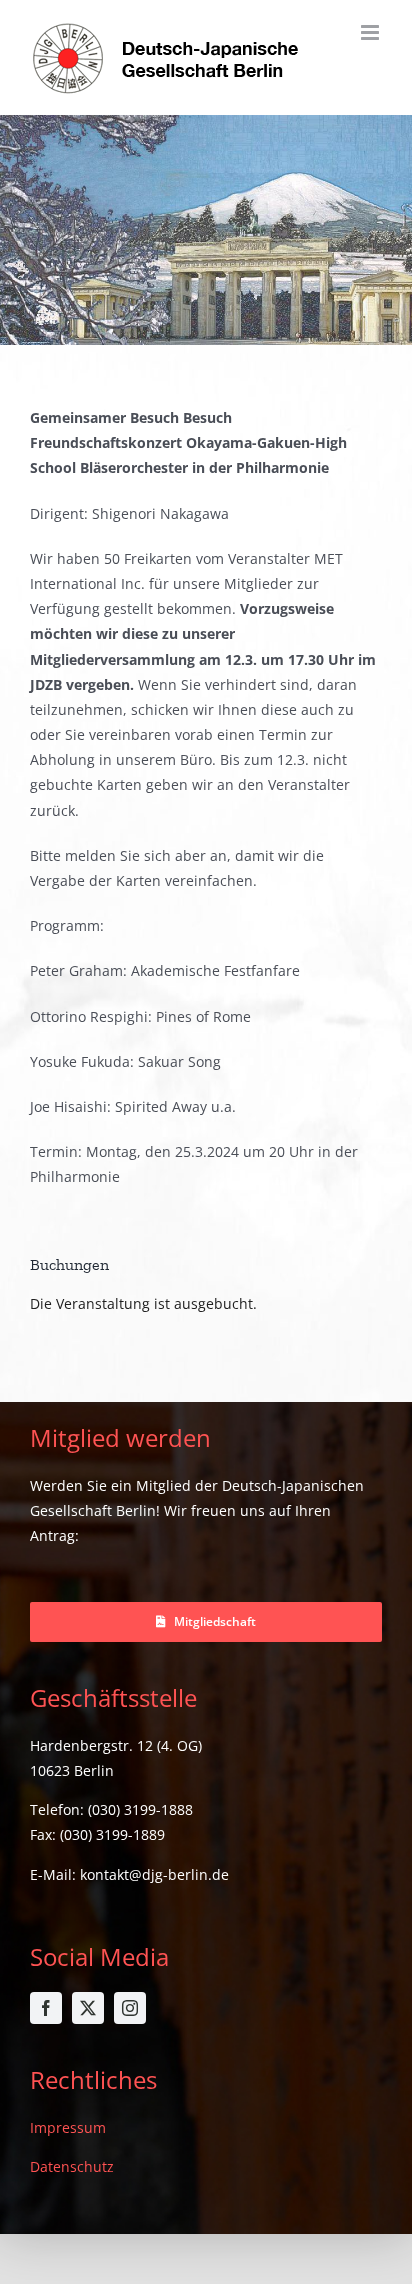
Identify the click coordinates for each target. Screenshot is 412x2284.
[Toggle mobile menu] (371, 32)
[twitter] (88, 2008)
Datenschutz (72, 2166)
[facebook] (46, 2008)
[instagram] (130, 2008)
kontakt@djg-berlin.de (154, 1874)
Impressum (68, 2127)
